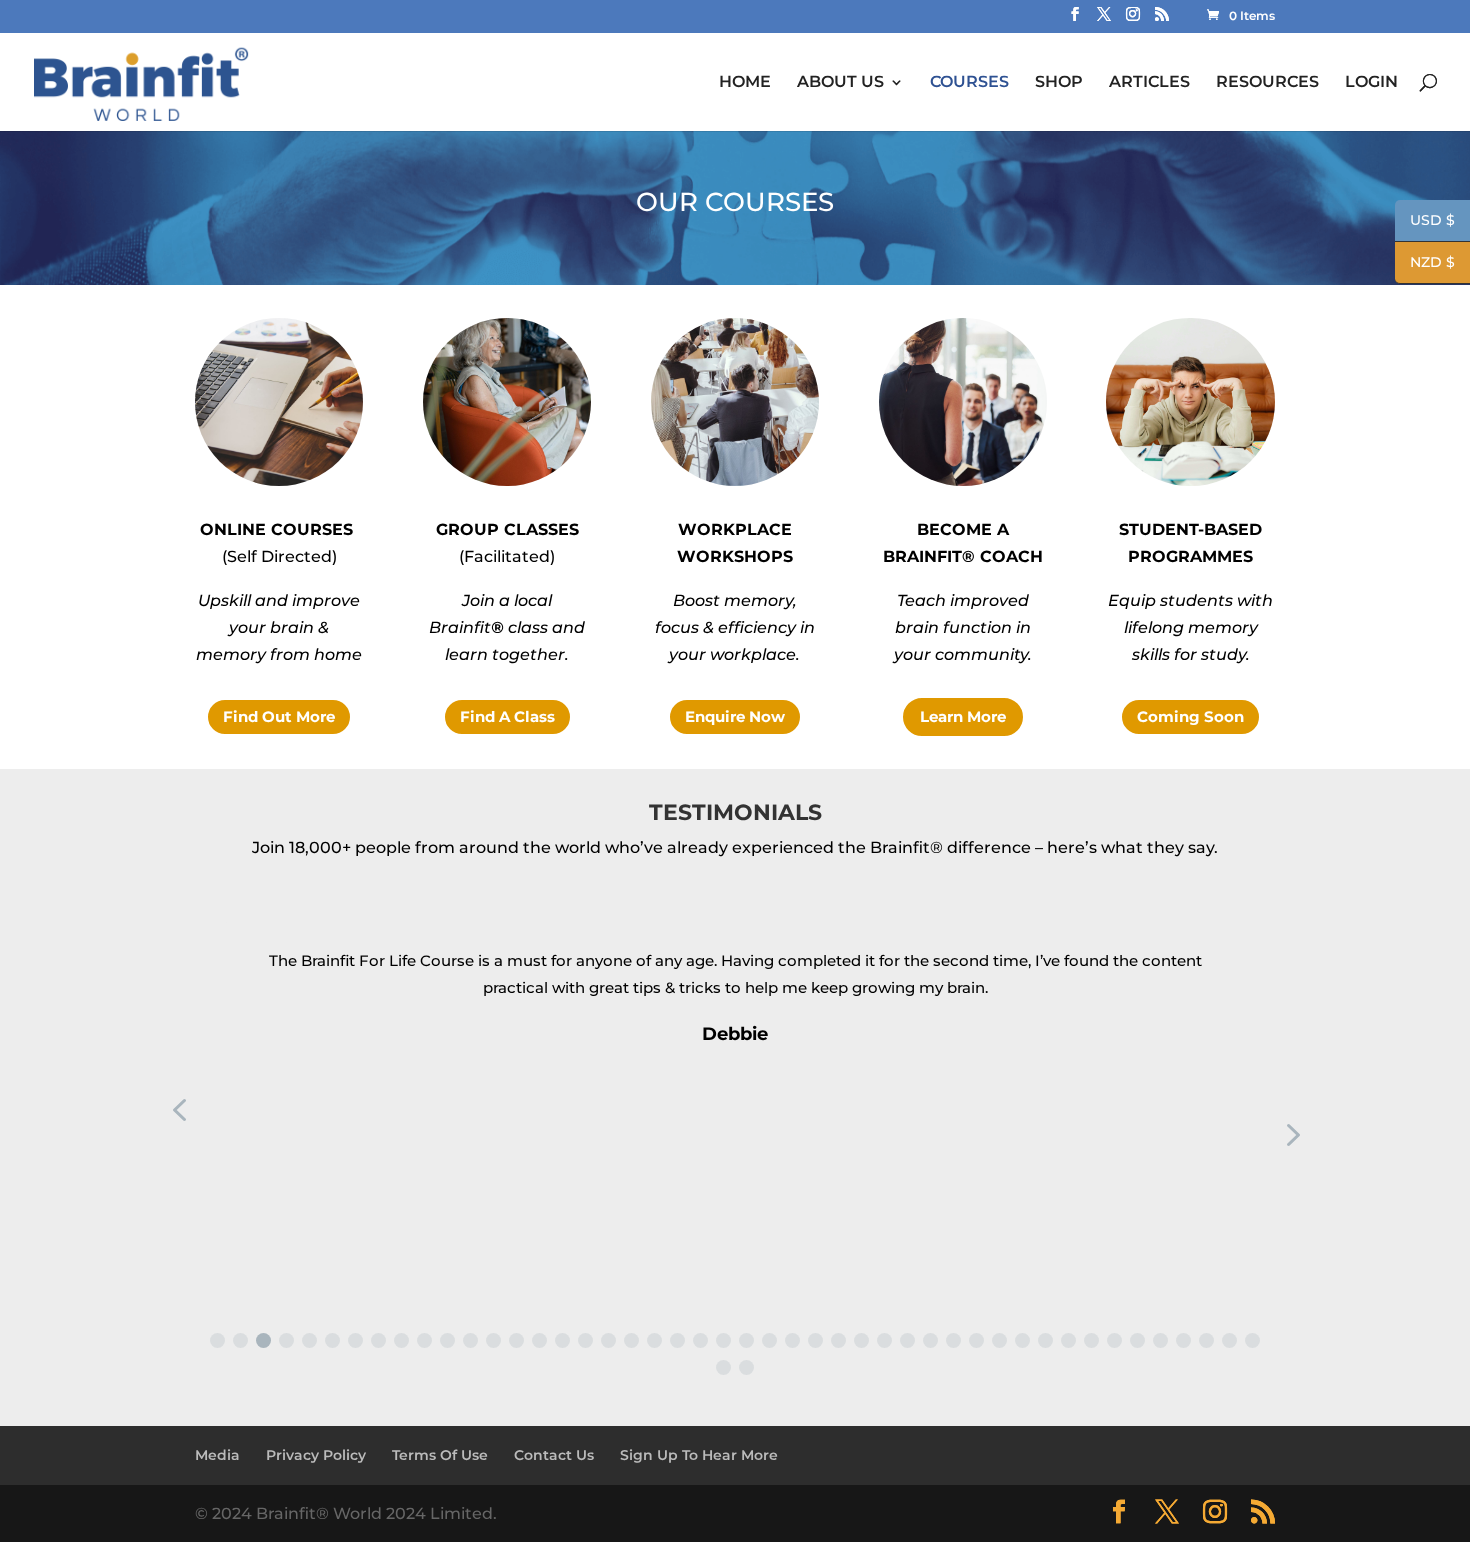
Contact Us (554, 1455)
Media (217, 1455)
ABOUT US (840, 82)
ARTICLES (1149, 82)
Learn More (963, 716)
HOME (745, 82)
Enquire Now (735, 716)
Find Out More (279, 716)
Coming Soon (1190, 716)
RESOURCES (1267, 82)
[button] (217, 1340)
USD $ (1425, 221)
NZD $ (1425, 263)
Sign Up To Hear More (699, 1455)
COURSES (969, 82)
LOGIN (1371, 82)
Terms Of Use (440, 1455)
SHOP (1059, 82)
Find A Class (507, 716)
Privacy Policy (316, 1455)
